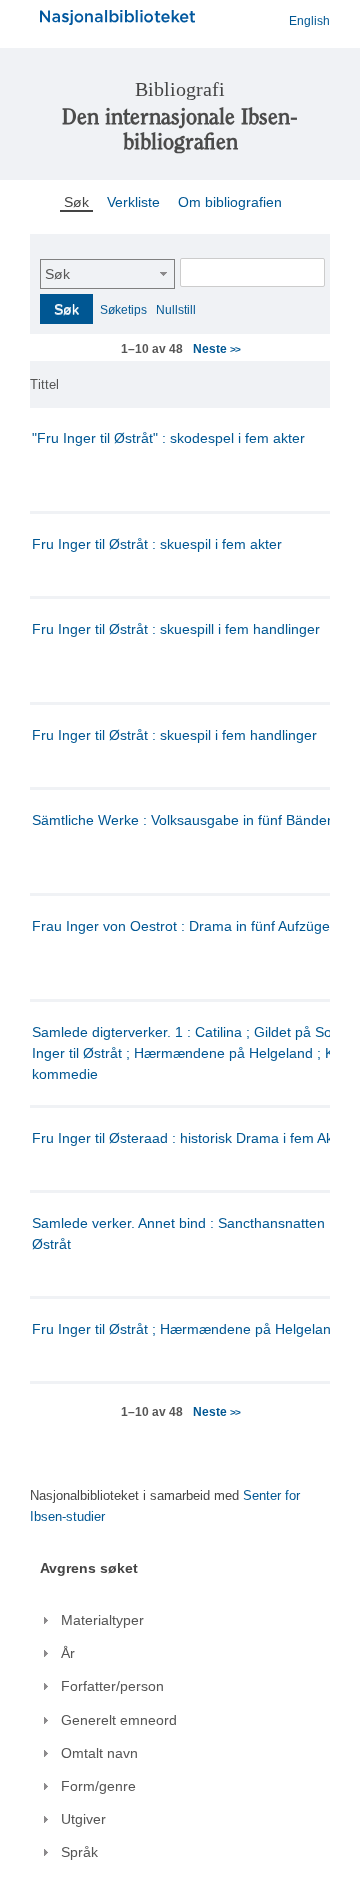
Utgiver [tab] (83, 1819)
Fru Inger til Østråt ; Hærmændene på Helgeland (185, 1329)
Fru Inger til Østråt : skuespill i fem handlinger (176, 629)
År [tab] (68, 1653)
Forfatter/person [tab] (112, 1686)
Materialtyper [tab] (102, 1620)
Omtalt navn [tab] (99, 1753)
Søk (57, 274)
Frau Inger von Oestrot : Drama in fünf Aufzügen (185, 926)
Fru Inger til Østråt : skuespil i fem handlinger (174, 735)
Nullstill (176, 310)
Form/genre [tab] (98, 1786)
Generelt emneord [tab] (119, 1720)
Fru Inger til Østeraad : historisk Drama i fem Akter (191, 1138)
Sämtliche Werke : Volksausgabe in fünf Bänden (183, 820)
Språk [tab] (79, 1852)
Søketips (123, 310)
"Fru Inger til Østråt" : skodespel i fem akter (168, 438)
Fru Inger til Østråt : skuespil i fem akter (157, 544)
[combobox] (107, 274)
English (309, 21)
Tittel (44, 384)
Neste (215, 349)
